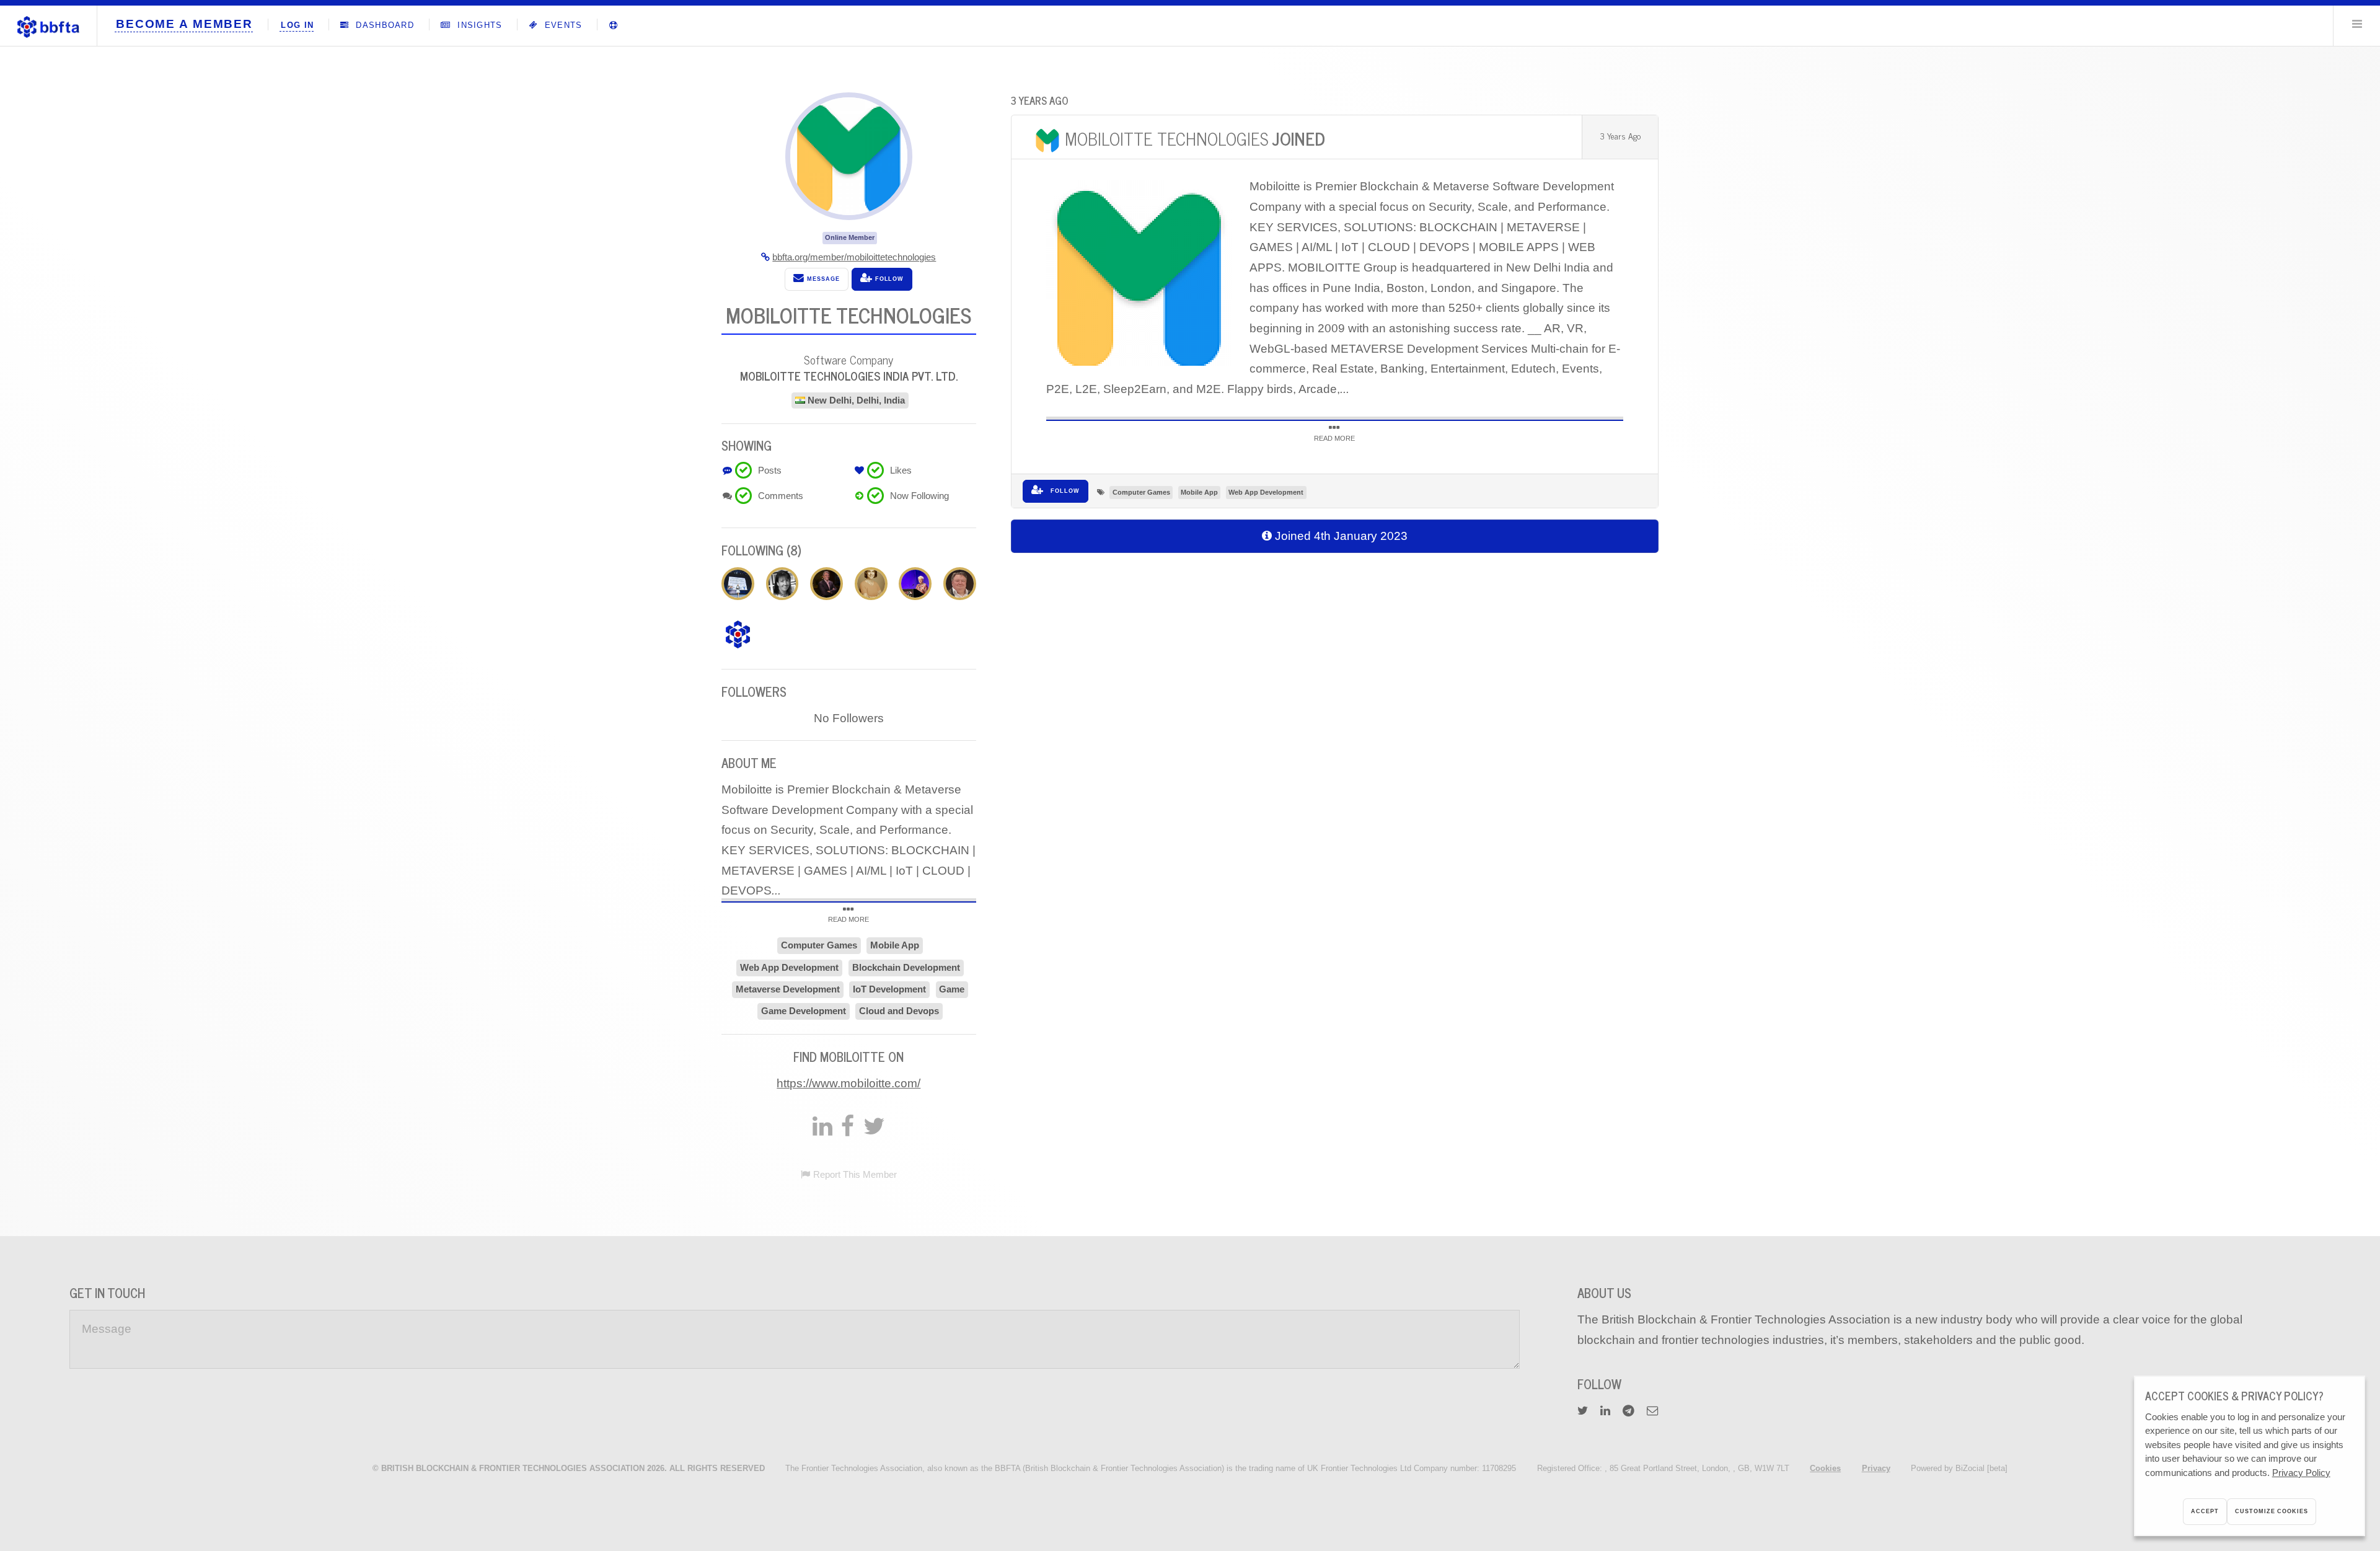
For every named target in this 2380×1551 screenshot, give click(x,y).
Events (562, 25)
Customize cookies (2271, 1511)
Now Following (919, 496)
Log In (297, 25)
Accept (2205, 1511)
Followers (754, 691)
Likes (901, 470)
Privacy (1876, 1468)
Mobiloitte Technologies (1195, 138)
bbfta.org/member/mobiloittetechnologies (854, 257)
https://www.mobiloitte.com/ (848, 1083)
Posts (770, 470)
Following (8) (761, 550)
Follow (1064, 491)
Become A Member (184, 24)
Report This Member (855, 1174)
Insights (478, 25)
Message (822, 279)
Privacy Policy (2301, 1473)
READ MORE (1334, 438)
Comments (781, 496)
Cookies (1825, 1468)
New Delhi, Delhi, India (856, 400)
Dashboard (383, 25)
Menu (2357, 24)
